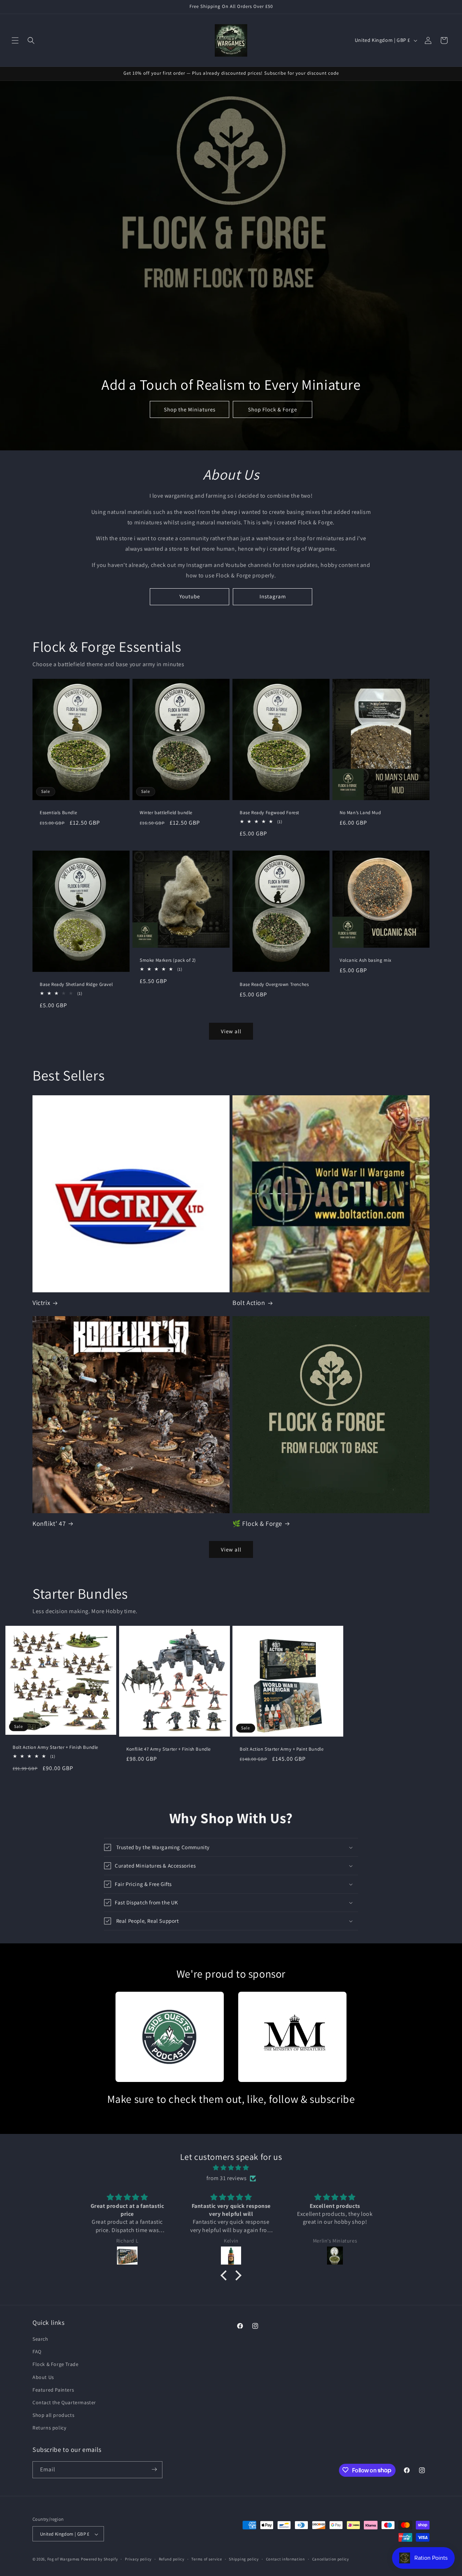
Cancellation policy (331, 2559)
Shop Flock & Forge (273, 409)
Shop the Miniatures (189, 409)
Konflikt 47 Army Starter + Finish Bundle (169, 1749)
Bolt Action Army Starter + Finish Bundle (55, 1747)
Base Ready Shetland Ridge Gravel (76, 984)
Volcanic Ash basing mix (366, 960)
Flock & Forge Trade (55, 2365)
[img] (231, 2168)
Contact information (286, 2559)
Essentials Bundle (58, 813)
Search (40, 2339)
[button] (15, 40)
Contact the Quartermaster (64, 2402)
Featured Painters (53, 2390)
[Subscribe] (154, 2469)
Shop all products (53, 2415)
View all (231, 1031)
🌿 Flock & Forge (257, 1523)
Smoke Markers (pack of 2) (168, 960)
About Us (43, 2377)
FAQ (37, 2352)
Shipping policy (244, 2559)
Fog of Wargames (64, 2559)
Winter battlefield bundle (166, 813)
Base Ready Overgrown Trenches (274, 984)
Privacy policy (138, 2559)
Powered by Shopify (99, 2559)
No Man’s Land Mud (360, 813)
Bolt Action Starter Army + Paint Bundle (282, 1749)
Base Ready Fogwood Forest (269, 813)
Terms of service (206, 2559)
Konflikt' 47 (49, 1523)
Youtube (190, 596)
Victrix (41, 1303)
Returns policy (49, 2428)
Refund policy (172, 2559)
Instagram (273, 596)
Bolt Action (249, 1303)
